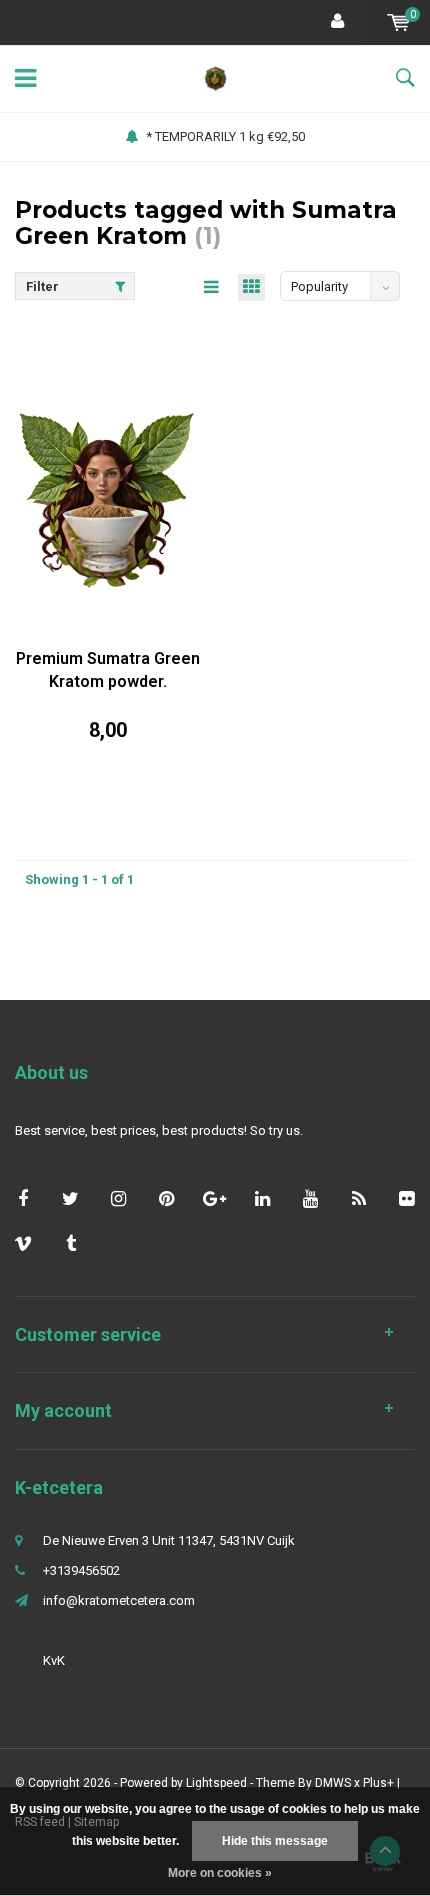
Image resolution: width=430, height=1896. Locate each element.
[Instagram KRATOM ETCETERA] (118, 1198)
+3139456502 (81, 1570)
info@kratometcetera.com (119, 1600)
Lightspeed (216, 1783)
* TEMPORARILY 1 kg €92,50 (225, 136)
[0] (398, 22)
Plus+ (378, 1783)
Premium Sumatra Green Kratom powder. (108, 670)
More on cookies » (220, 1873)
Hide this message (275, 1841)
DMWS (333, 1783)
